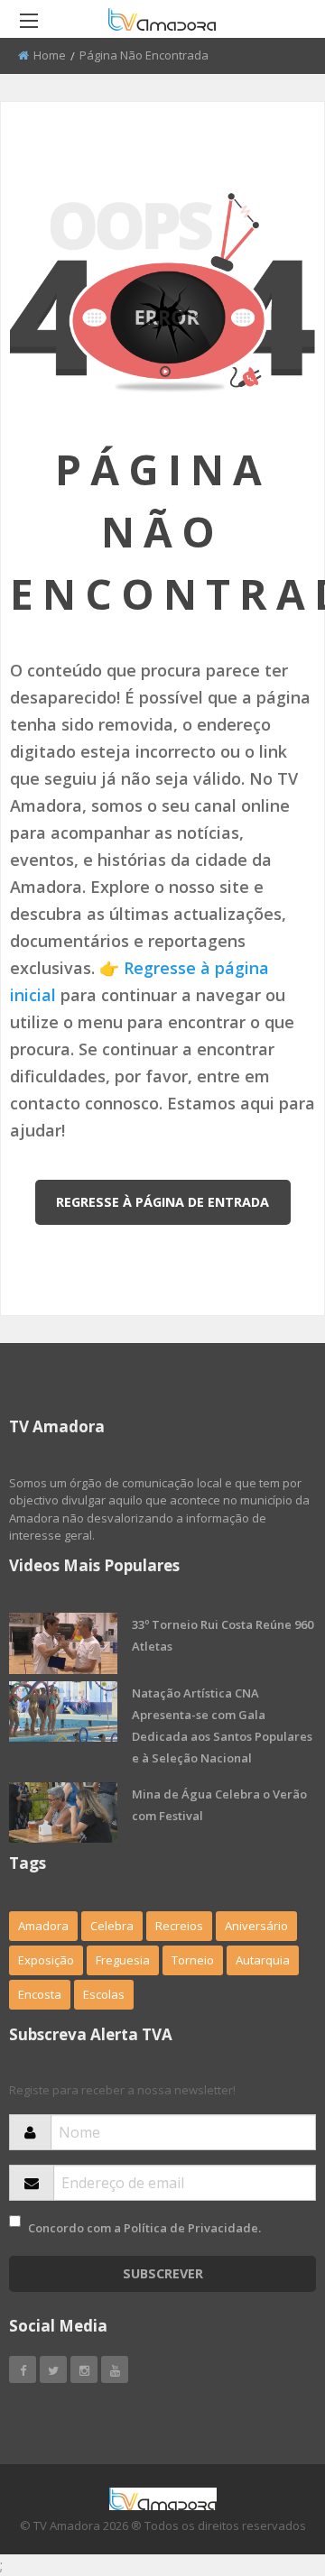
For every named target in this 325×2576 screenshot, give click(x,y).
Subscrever (163, 2273)
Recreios (179, 1926)
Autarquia (263, 1960)
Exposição (46, 1960)
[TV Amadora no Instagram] (84, 2369)
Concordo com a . (144, 2228)
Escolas (104, 1994)
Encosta (40, 1994)
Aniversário (256, 1926)
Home (50, 55)
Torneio (193, 1960)
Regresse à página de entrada (162, 1202)
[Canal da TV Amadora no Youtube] (115, 2369)
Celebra (112, 1926)
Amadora (43, 1926)
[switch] (15, 2221)
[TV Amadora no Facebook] (23, 2369)
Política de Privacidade (191, 2228)
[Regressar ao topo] (266, 2463)
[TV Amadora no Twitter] (53, 2369)
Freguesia (123, 1960)
